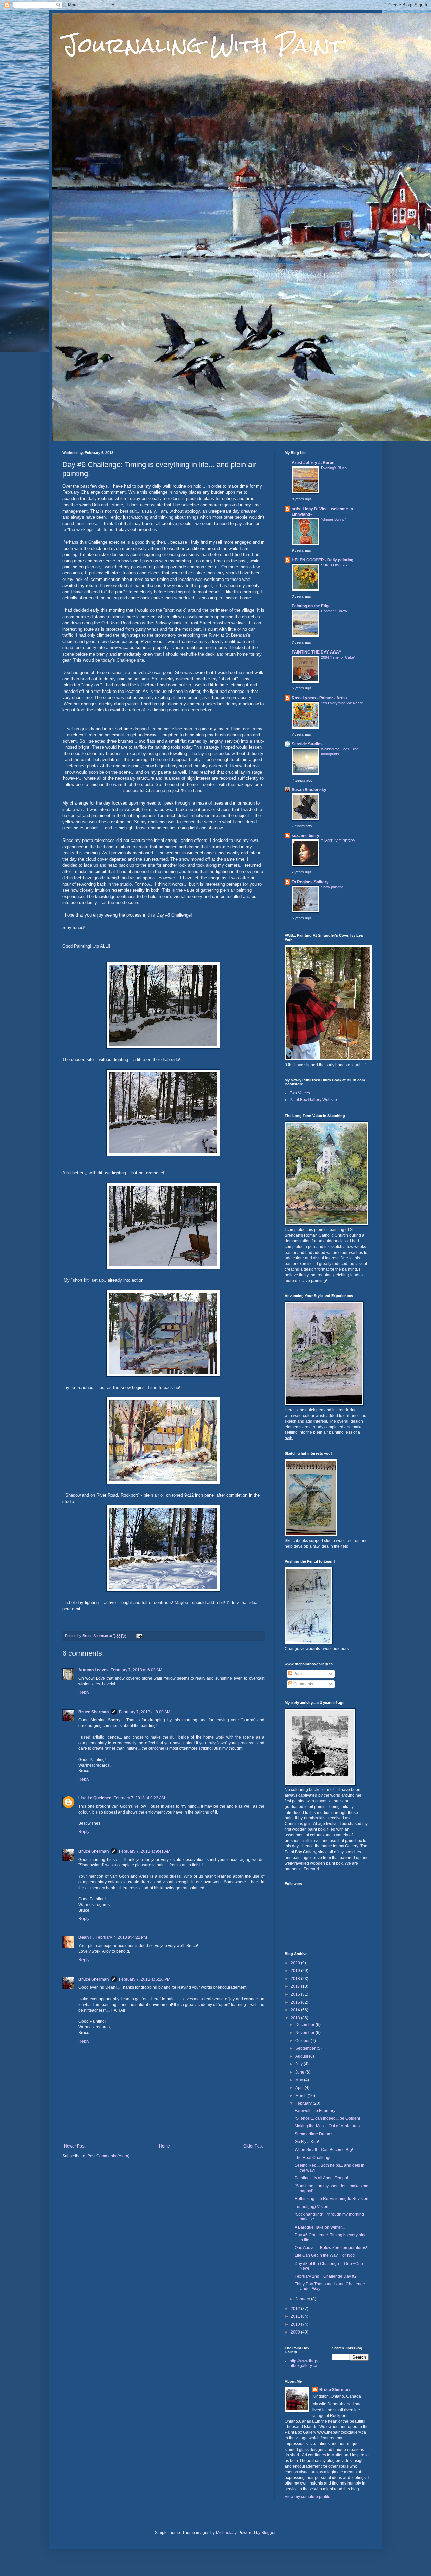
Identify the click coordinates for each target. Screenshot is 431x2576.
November (305, 2033)
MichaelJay (226, 2533)
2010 (296, 2324)
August (302, 2056)
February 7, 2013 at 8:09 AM (145, 1712)
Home (164, 2146)
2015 (296, 2002)
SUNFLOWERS (334, 565)
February (304, 2103)
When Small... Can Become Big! (324, 2150)
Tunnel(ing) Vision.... (313, 2207)
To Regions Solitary (310, 882)
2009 (296, 2332)
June (300, 2072)
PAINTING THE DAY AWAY (317, 652)
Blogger (268, 2533)
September (306, 2048)
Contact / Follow (334, 611)
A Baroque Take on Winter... (320, 2227)
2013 (296, 2018)
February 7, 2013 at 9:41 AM (145, 1851)
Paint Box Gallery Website (313, 1100)
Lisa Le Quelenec (95, 1798)
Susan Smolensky (309, 790)
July (300, 2064)
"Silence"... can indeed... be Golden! (327, 2118)
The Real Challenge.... (315, 2158)
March (302, 2096)
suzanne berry (305, 836)
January (303, 2299)
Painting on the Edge (311, 606)
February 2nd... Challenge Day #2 (326, 2276)
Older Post (253, 2146)
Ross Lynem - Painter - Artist (319, 698)
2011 (296, 2316)
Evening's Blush (334, 468)
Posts (298, 1674)
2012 (296, 2309)
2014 (296, 2010)
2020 (296, 1963)
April (300, 2088)
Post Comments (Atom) (108, 2156)
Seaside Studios (307, 744)
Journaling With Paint (203, 45)
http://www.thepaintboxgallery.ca (305, 2363)
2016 (296, 1994)
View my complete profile (307, 2497)
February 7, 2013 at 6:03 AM (137, 1670)
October (303, 2041)
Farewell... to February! (316, 2111)
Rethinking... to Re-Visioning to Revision (331, 2199)
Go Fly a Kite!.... (309, 2142)
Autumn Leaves (94, 1670)
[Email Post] (139, 1636)
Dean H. (86, 1937)
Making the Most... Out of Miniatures (327, 2126)
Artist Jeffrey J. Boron (313, 463)
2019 (296, 1971)
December (305, 2025)
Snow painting (332, 887)
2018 (296, 1979)
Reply (84, 1692)
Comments (303, 1684)
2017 (296, 1986)
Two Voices (300, 1093)
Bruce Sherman (94, 1712)
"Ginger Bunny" (334, 519)
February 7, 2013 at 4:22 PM (121, 1937)
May (300, 2080)
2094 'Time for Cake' (338, 657)
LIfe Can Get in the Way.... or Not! (325, 2255)
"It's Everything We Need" (342, 703)
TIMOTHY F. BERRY (338, 841)
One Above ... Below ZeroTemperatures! (331, 2248)
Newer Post (75, 2146)
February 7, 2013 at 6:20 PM (145, 1979)
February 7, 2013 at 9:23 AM (139, 1798)
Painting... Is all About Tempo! (321, 2178)
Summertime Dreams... (316, 2134)
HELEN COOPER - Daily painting (322, 560)
